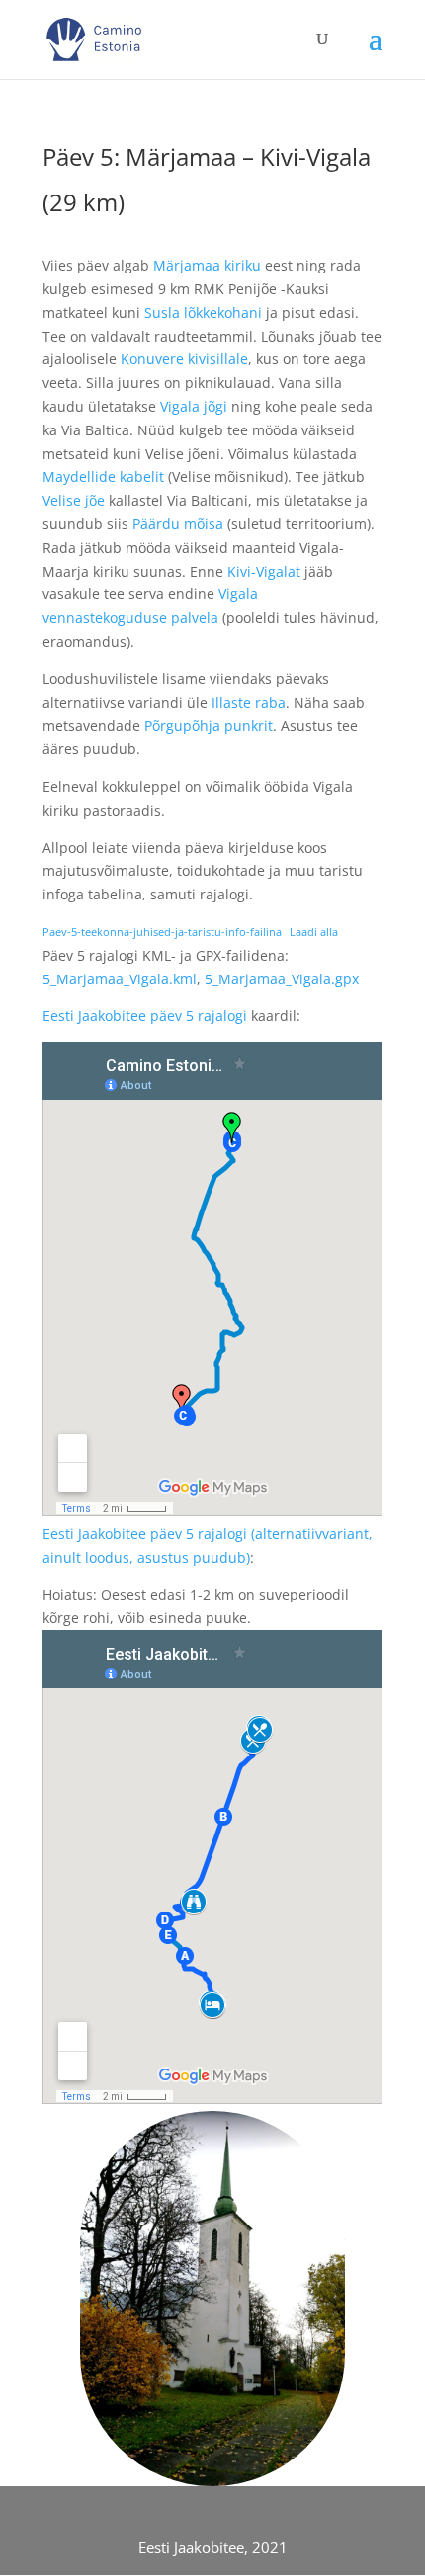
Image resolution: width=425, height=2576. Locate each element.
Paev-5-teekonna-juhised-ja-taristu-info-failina (162, 932)
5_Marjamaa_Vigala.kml (120, 979)
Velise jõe (74, 500)
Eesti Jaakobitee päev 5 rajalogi (145, 1015)
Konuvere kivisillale (184, 359)
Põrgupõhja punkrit (209, 725)
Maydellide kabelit (103, 476)
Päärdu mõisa (178, 524)
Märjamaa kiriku (207, 265)
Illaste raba (249, 703)
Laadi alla (314, 932)
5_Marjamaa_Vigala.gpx (282, 979)
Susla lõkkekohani (203, 312)
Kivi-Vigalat (264, 571)
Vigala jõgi (194, 406)
